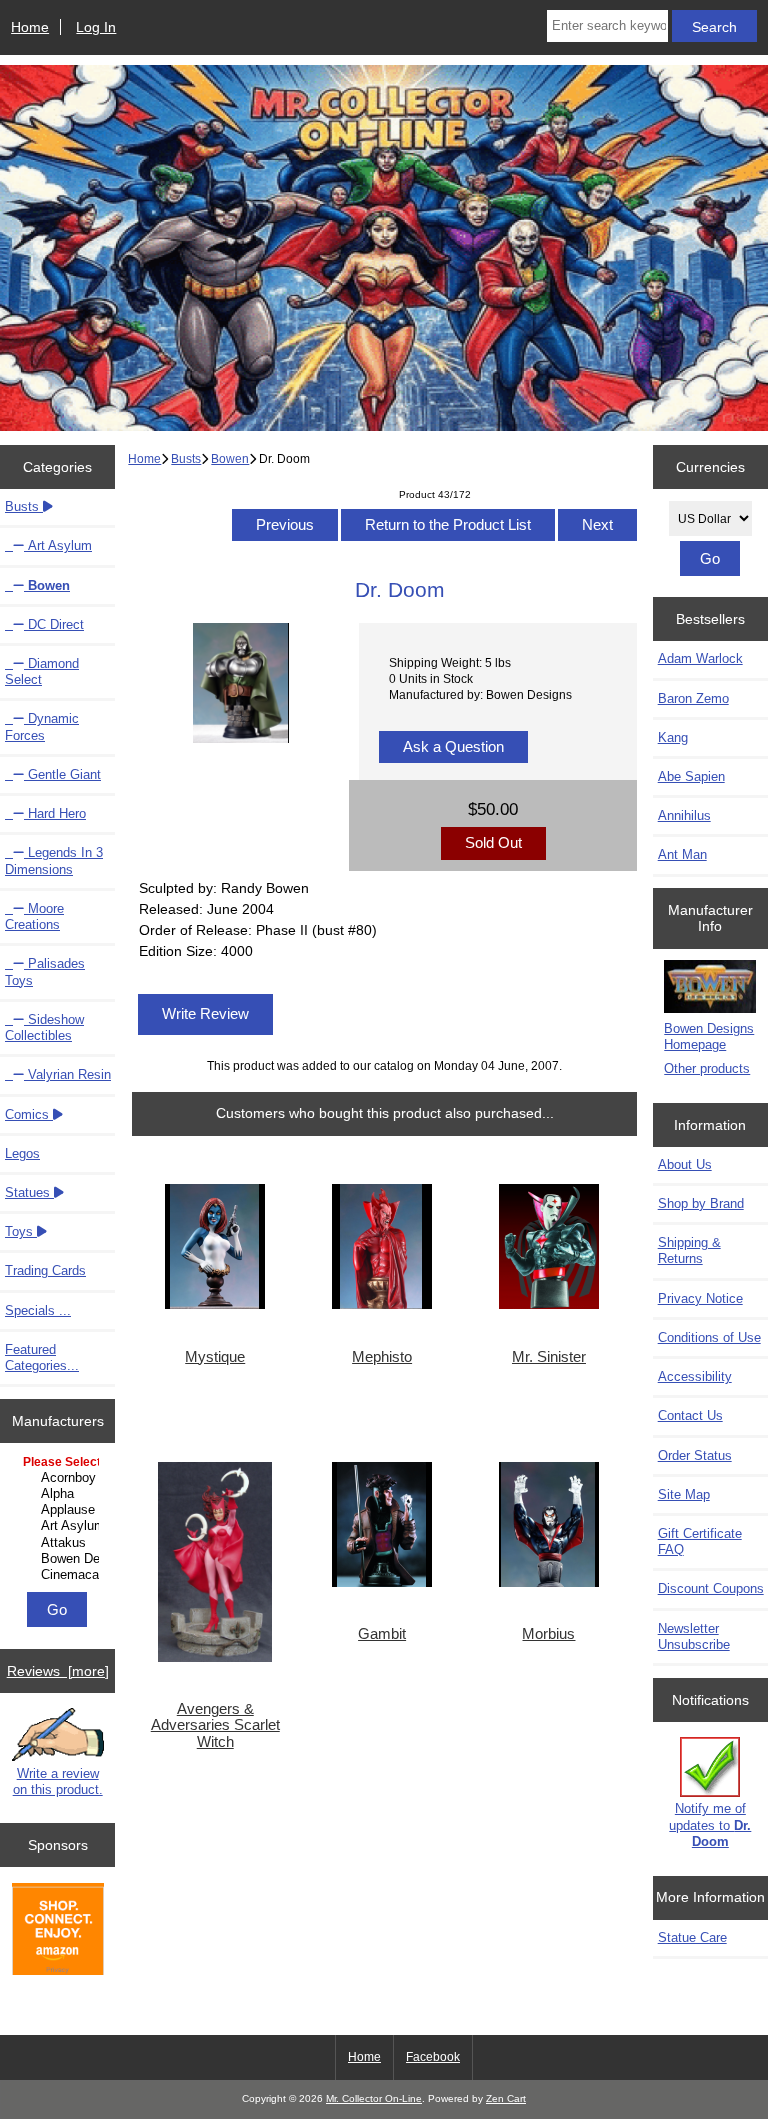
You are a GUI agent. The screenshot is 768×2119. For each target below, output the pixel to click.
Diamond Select (42, 671)
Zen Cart (506, 2098)
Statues (29, 1192)
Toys (21, 1231)
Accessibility (695, 1376)
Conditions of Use (709, 1337)
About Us (685, 1164)
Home (30, 27)
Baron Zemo (693, 698)
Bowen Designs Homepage (709, 1036)
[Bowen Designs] (60, 1559)
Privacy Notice (700, 1298)
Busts (186, 458)
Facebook (433, 2057)
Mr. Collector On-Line (374, 2098)
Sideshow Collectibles (44, 1027)
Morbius (548, 1634)
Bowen (230, 458)
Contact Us (690, 1415)
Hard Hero (55, 813)
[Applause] (60, 1510)
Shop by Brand (701, 1203)
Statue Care (692, 1937)
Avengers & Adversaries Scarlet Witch (215, 1725)
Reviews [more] (58, 1671)
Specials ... (38, 1310)
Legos (22, 1153)
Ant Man (682, 854)
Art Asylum (58, 545)
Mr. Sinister (549, 1357)
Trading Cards (45, 1270)
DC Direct (54, 624)
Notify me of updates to (710, 1824)
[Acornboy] (60, 1478)
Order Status (695, 1455)
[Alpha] (60, 1494)
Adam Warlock (700, 658)
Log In (96, 27)
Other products (707, 1068)
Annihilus (684, 815)
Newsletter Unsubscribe (694, 1636)
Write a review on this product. (58, 1781)
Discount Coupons (711, 1588)
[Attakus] (60, 1543)
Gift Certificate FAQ (700, 1541)
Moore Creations (34, 916)
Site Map (684, 1494)
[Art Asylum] (60, 1526)
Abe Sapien (691, 776)
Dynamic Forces (42, 726)
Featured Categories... (42, 1357)
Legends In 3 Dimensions (54, 860)
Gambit (382, 1634)
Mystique (215, 1357)
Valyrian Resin (67, 1074)
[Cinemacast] (60, 1575)
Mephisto (382, 1357)
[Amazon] (58, 1931)
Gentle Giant (62, 774)
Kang (673, 737)
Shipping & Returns (689, 1250)
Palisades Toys (45, 971)
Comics (29, 1114)
